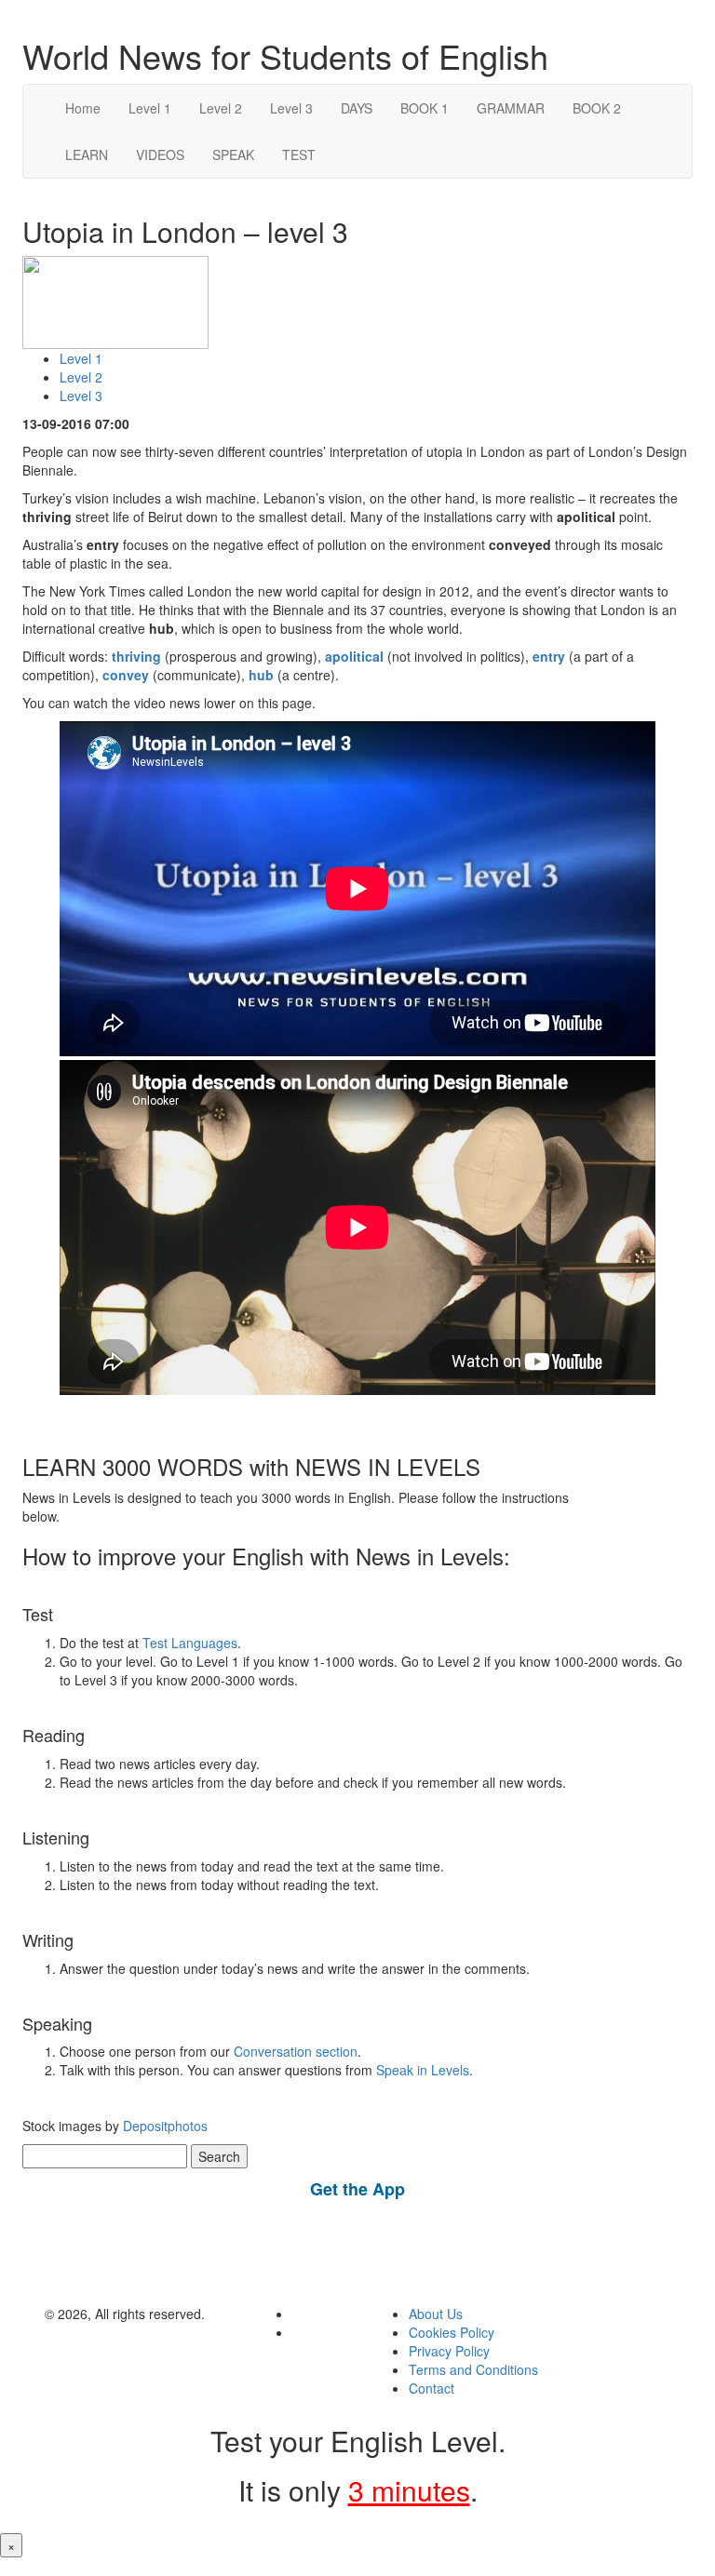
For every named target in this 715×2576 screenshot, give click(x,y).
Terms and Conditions (473, 2369)
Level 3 (291, 108)
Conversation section (296, 2051)
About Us (436, 2314)
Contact (432, 2388)
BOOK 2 (597, 108)
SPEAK (233, 154)
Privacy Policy (449, 2351)
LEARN (87, 154)
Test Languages (190, 1643)
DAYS (357, 108)
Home (83, 108)
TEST (299, 154)
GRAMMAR (511, 108)
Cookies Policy (452, 2332)
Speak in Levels (423, 2070)
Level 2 (221, 108)
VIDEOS (160, 154)
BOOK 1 (425, 108)
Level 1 (150, 108)
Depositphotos (163, 2126)
